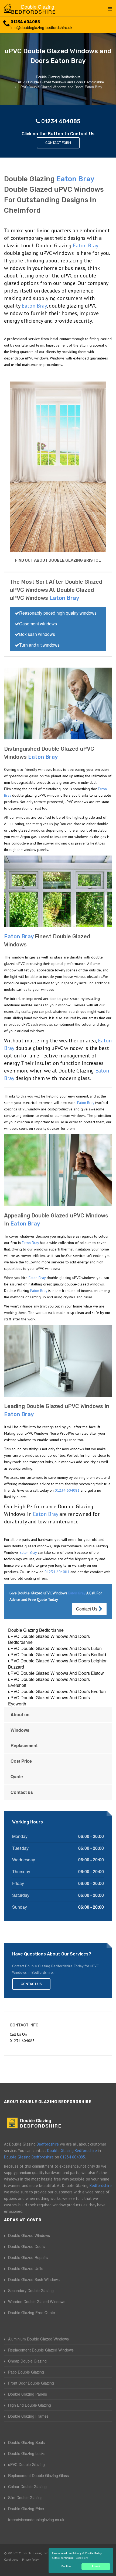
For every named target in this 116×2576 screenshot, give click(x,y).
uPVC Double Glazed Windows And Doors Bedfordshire (49, 1639)
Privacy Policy (30, 2560)
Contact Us (87, 1609)
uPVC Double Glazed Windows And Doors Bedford (57, 1654)
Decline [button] (66, 2566)
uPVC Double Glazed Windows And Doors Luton (55, 1648)
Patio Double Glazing (26, 2372)
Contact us (22, 1792)
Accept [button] (96, 2566)
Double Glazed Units (26, 2268)
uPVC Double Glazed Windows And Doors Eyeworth (49, 1701)
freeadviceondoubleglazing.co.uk (36, 2520)
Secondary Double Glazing (31, 2290)
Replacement (24, 1745)
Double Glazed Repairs (28, 2257)
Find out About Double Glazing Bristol (58, 560)
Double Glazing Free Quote (32, 2313)
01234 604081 (67, 1490)
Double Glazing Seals (26, 2442)
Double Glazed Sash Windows (34, 2279)
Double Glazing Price (26, 2509)
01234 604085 (25, 22)
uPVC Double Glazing (26, 2464)
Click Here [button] (82, 2558)
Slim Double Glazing (25, 2497)
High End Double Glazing (30, 2405)
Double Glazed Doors (26, 2246)
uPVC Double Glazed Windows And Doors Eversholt (49, 1682)
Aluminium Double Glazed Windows (38, 2339)
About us (20, 1714)
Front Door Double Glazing (31, 2383)
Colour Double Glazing (27, 2486)
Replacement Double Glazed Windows (41, 2350)
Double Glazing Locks (27, 2453)
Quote (17, 1777)
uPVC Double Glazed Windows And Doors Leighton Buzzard (58, 1664)
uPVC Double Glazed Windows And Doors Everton (57, 1691)
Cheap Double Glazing (27, 2361)
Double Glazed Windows (29, 2235)
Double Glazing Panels (28, 2394)
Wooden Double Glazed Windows (37, 2301)
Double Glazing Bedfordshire (36, 1630)
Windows (20, 1730)
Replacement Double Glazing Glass (38, 2475)
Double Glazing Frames (28, 2416)
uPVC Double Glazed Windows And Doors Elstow (56, 1673)
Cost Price (21, 1761)
